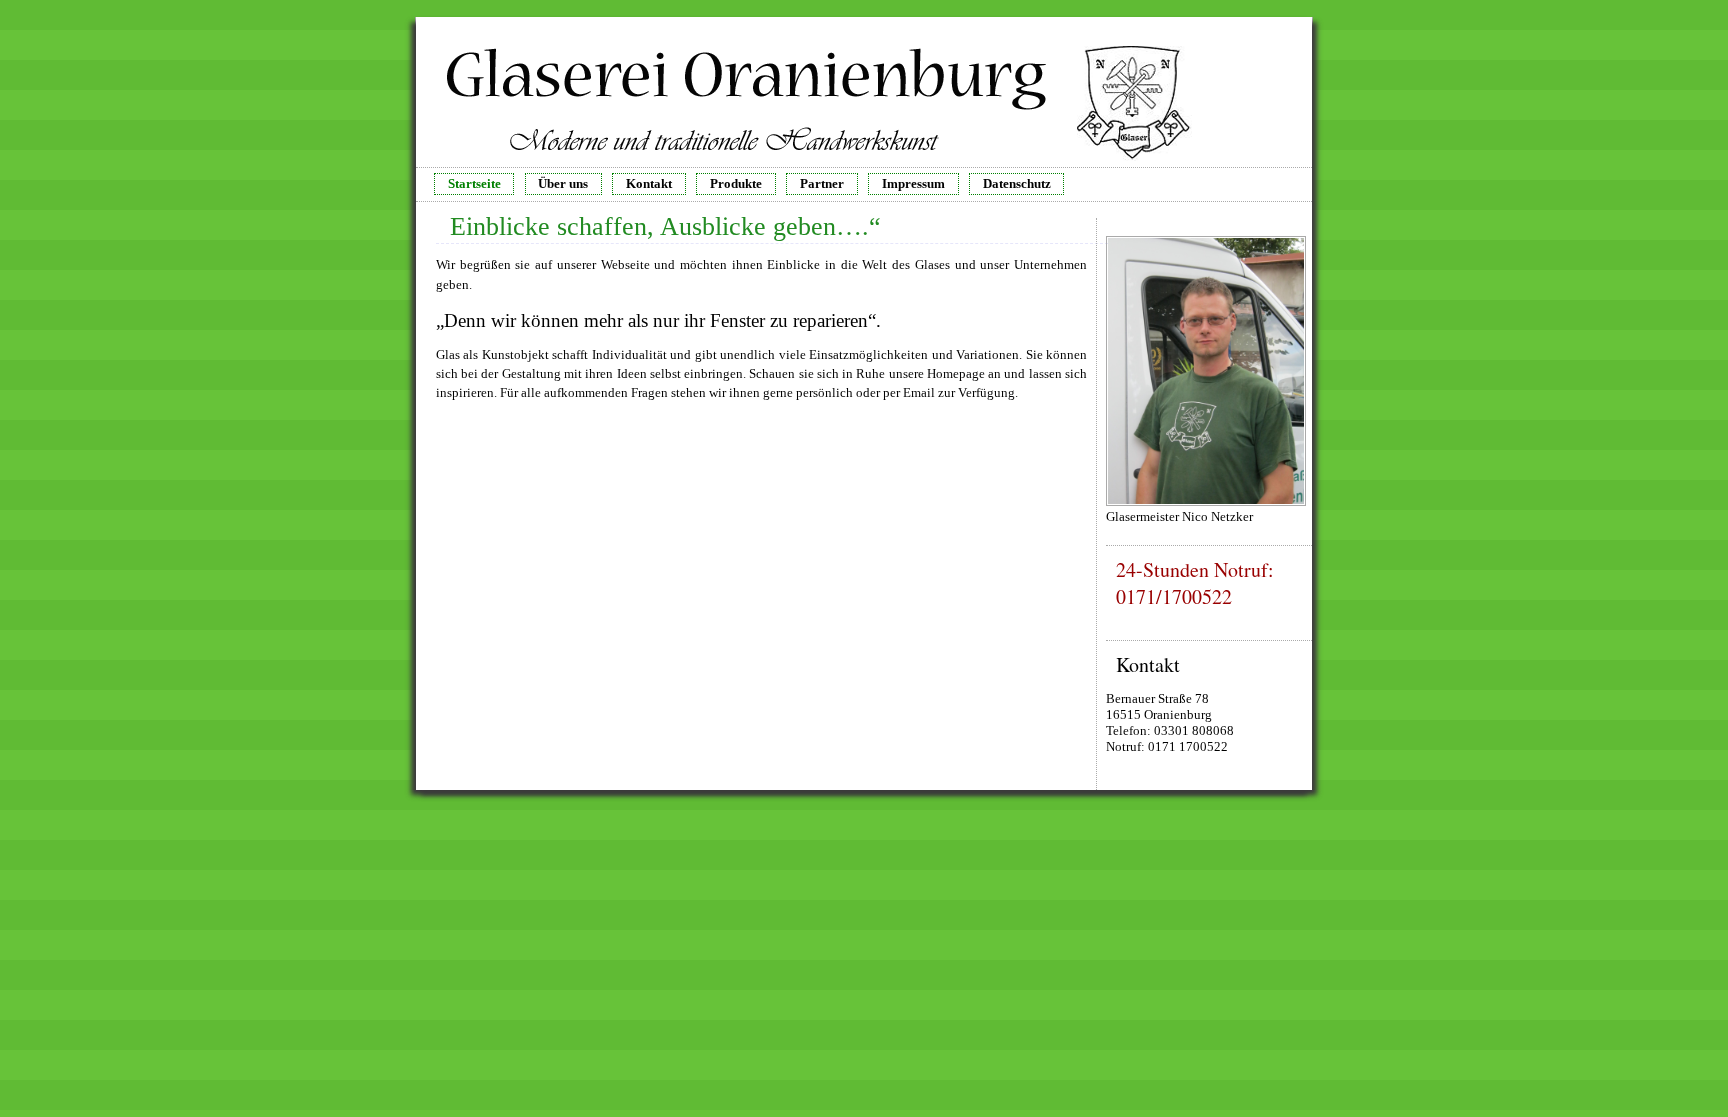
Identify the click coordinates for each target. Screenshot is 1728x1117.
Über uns (563, 184)
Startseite (474, 184)
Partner (822, 184)
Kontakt (649, 184)
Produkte (736, 184)
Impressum (913, 184)
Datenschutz (1017, 184)
